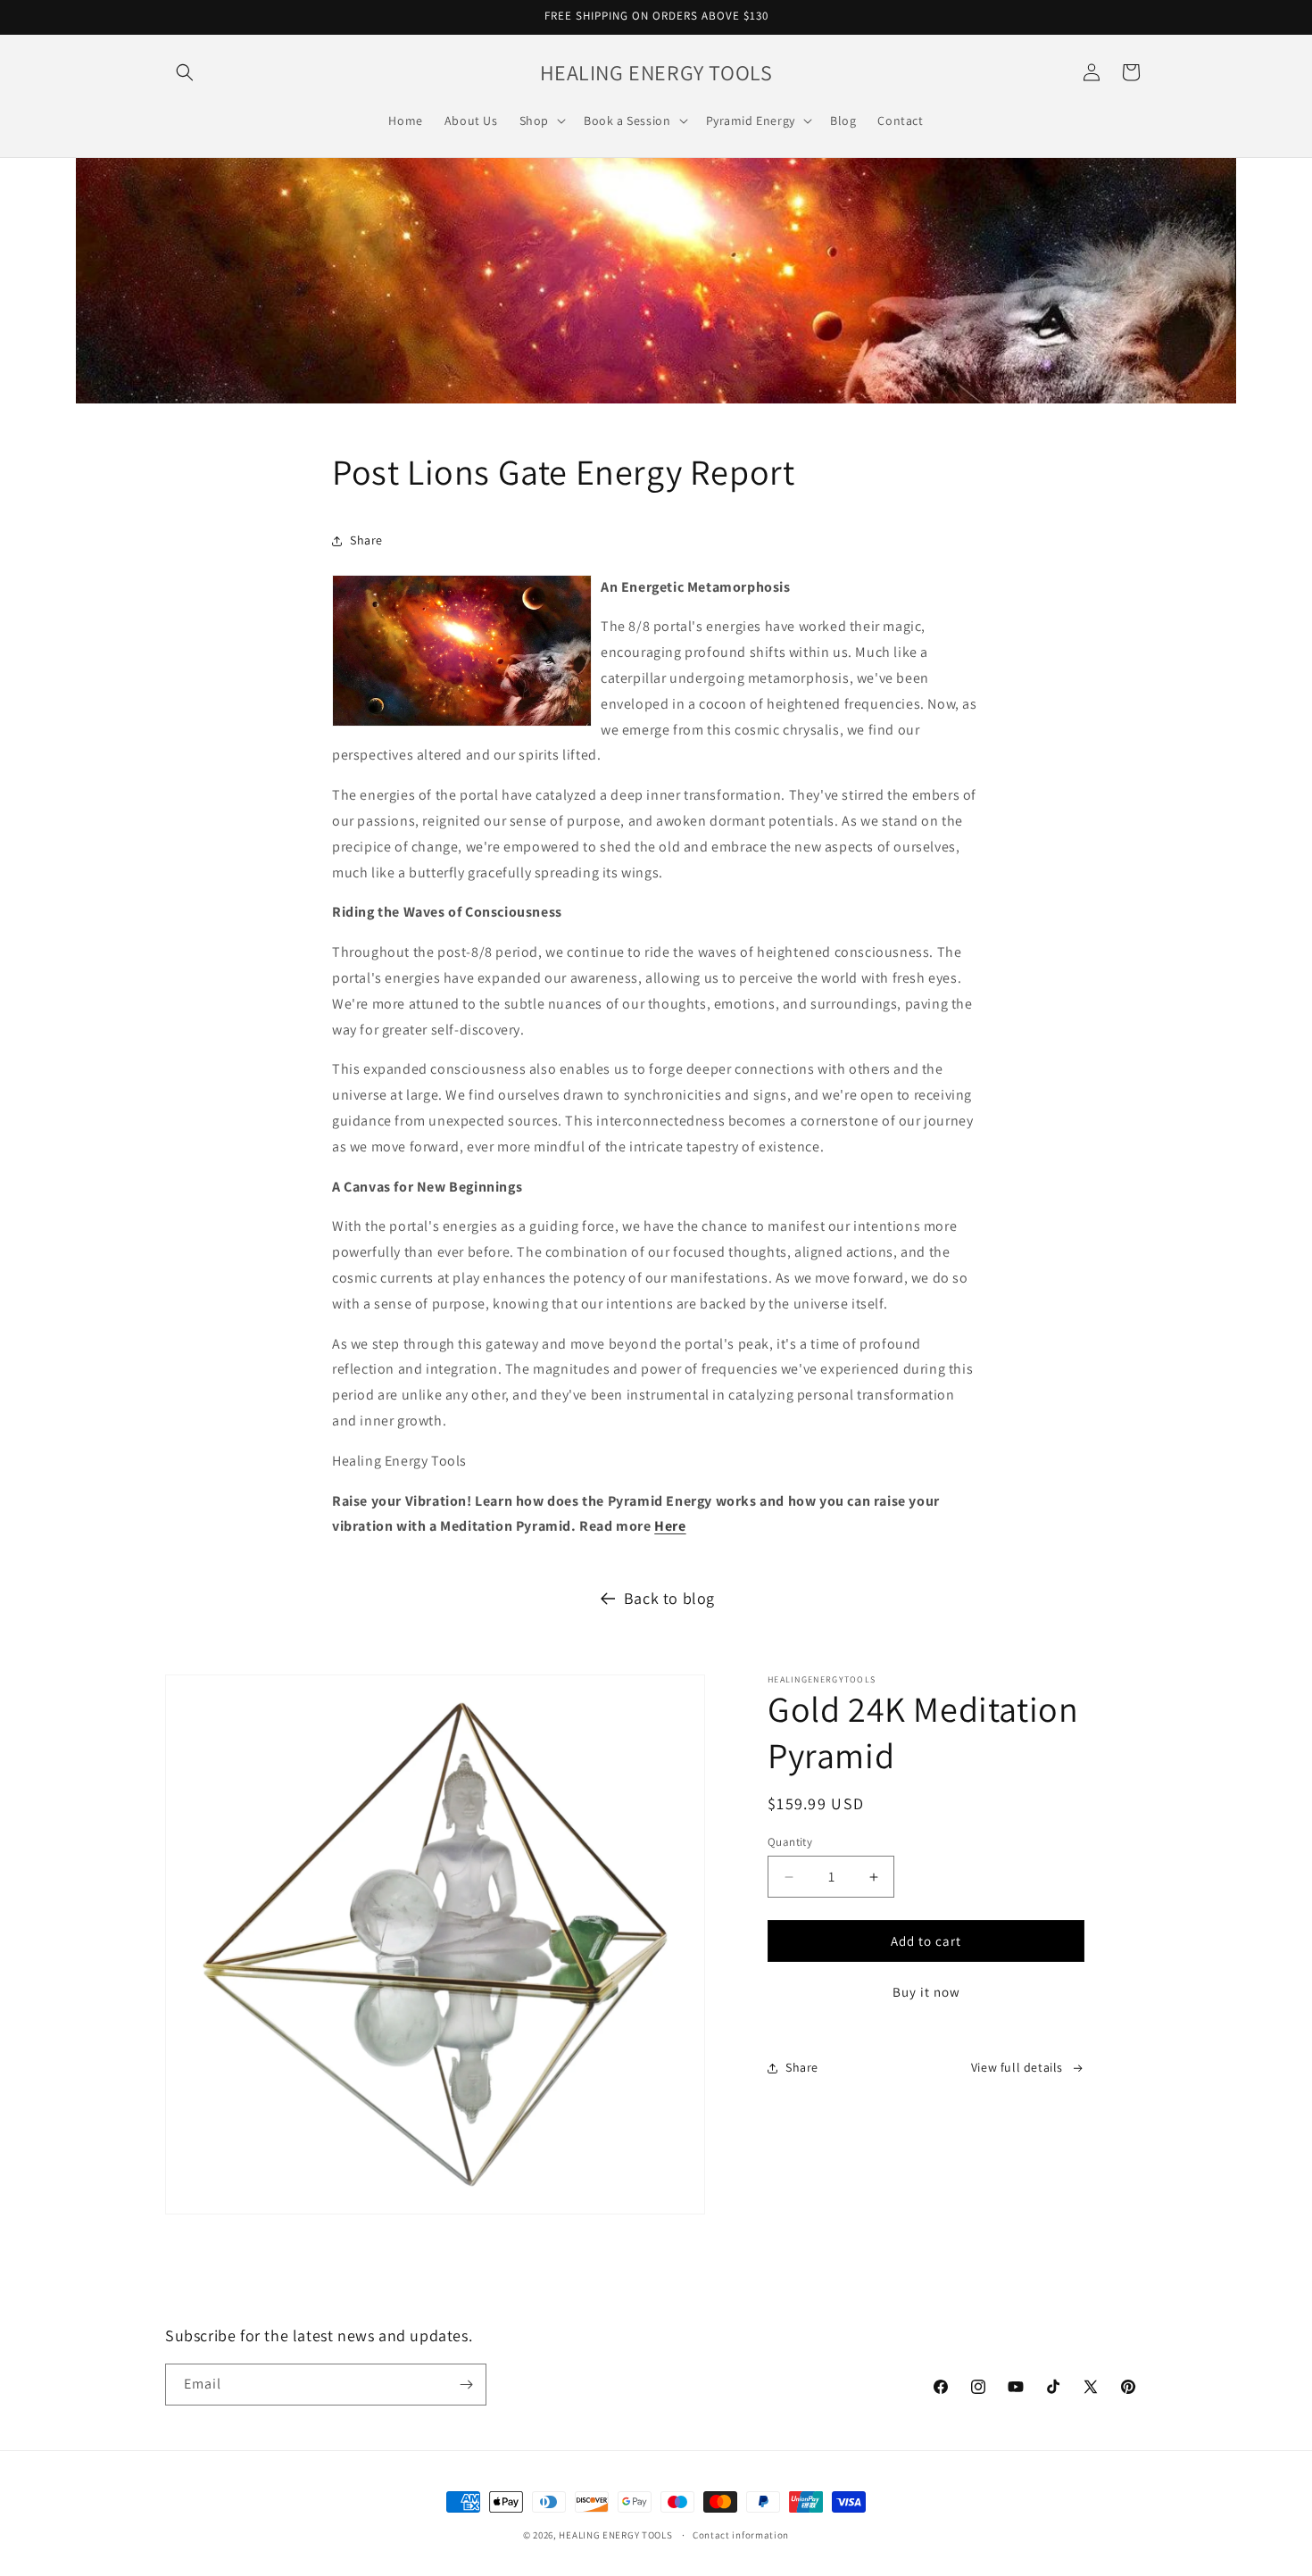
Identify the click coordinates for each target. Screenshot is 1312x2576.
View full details (1017, 2067)
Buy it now (926, 1992)
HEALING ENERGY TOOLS (615, 2535)
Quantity (790, 1842)
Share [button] (366, 540)
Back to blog (669, 1598)
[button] (185, 72)
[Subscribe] (466, 2385)
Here (670, 1526)
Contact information (741, 2535)
